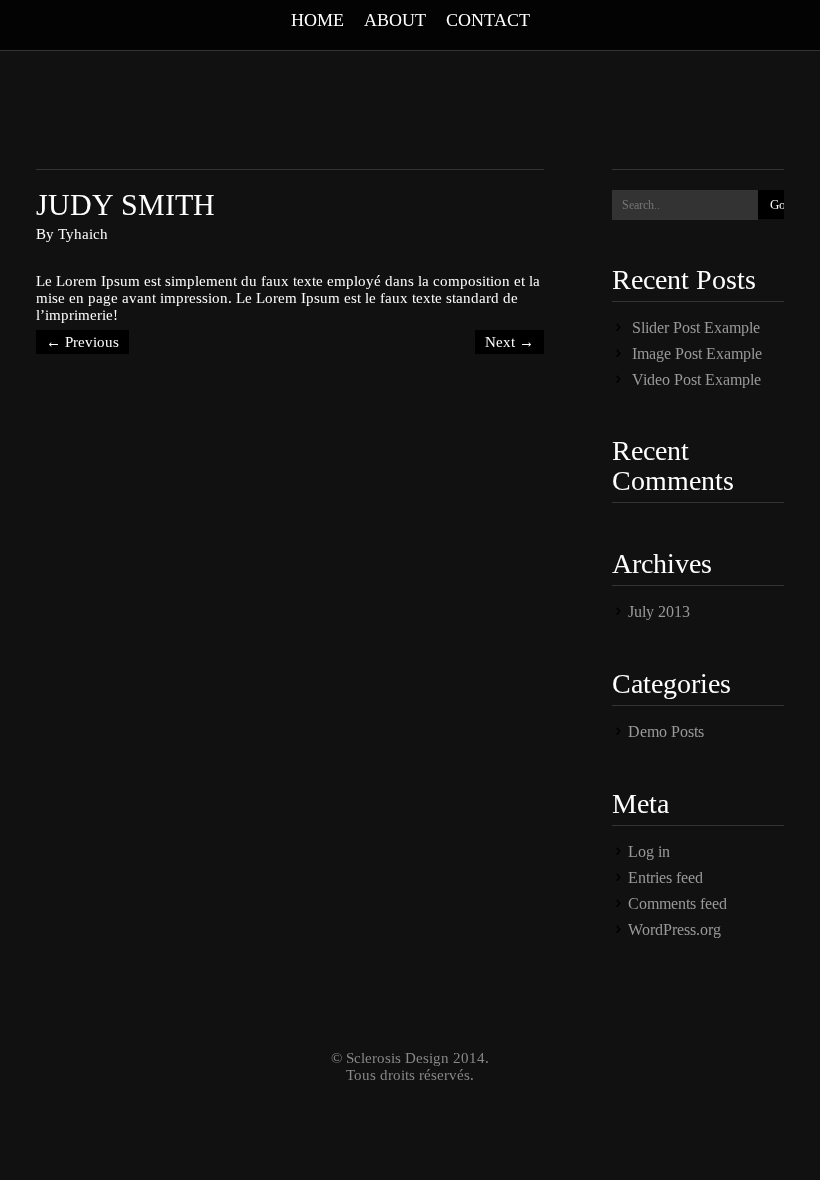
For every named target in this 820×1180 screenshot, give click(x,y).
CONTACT (488, 20)
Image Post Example (697, 353)
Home (317, 20)
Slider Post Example (696, 327)
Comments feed (677, 903)
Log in (649, 851)
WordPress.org (674, 929)
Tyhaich (83, 234)
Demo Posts (666, 731)
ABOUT (395, 20)
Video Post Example (696, 379)
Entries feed (665, 877)
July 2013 (659, 611)
